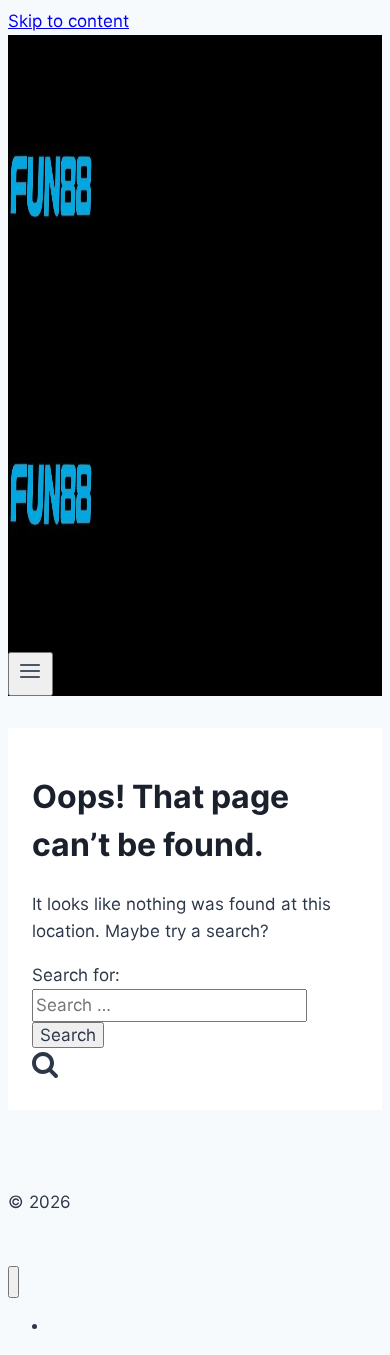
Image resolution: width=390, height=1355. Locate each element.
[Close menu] (13, 1282)
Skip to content (68, 21)
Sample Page (91, 1325)
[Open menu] (30, 674)
